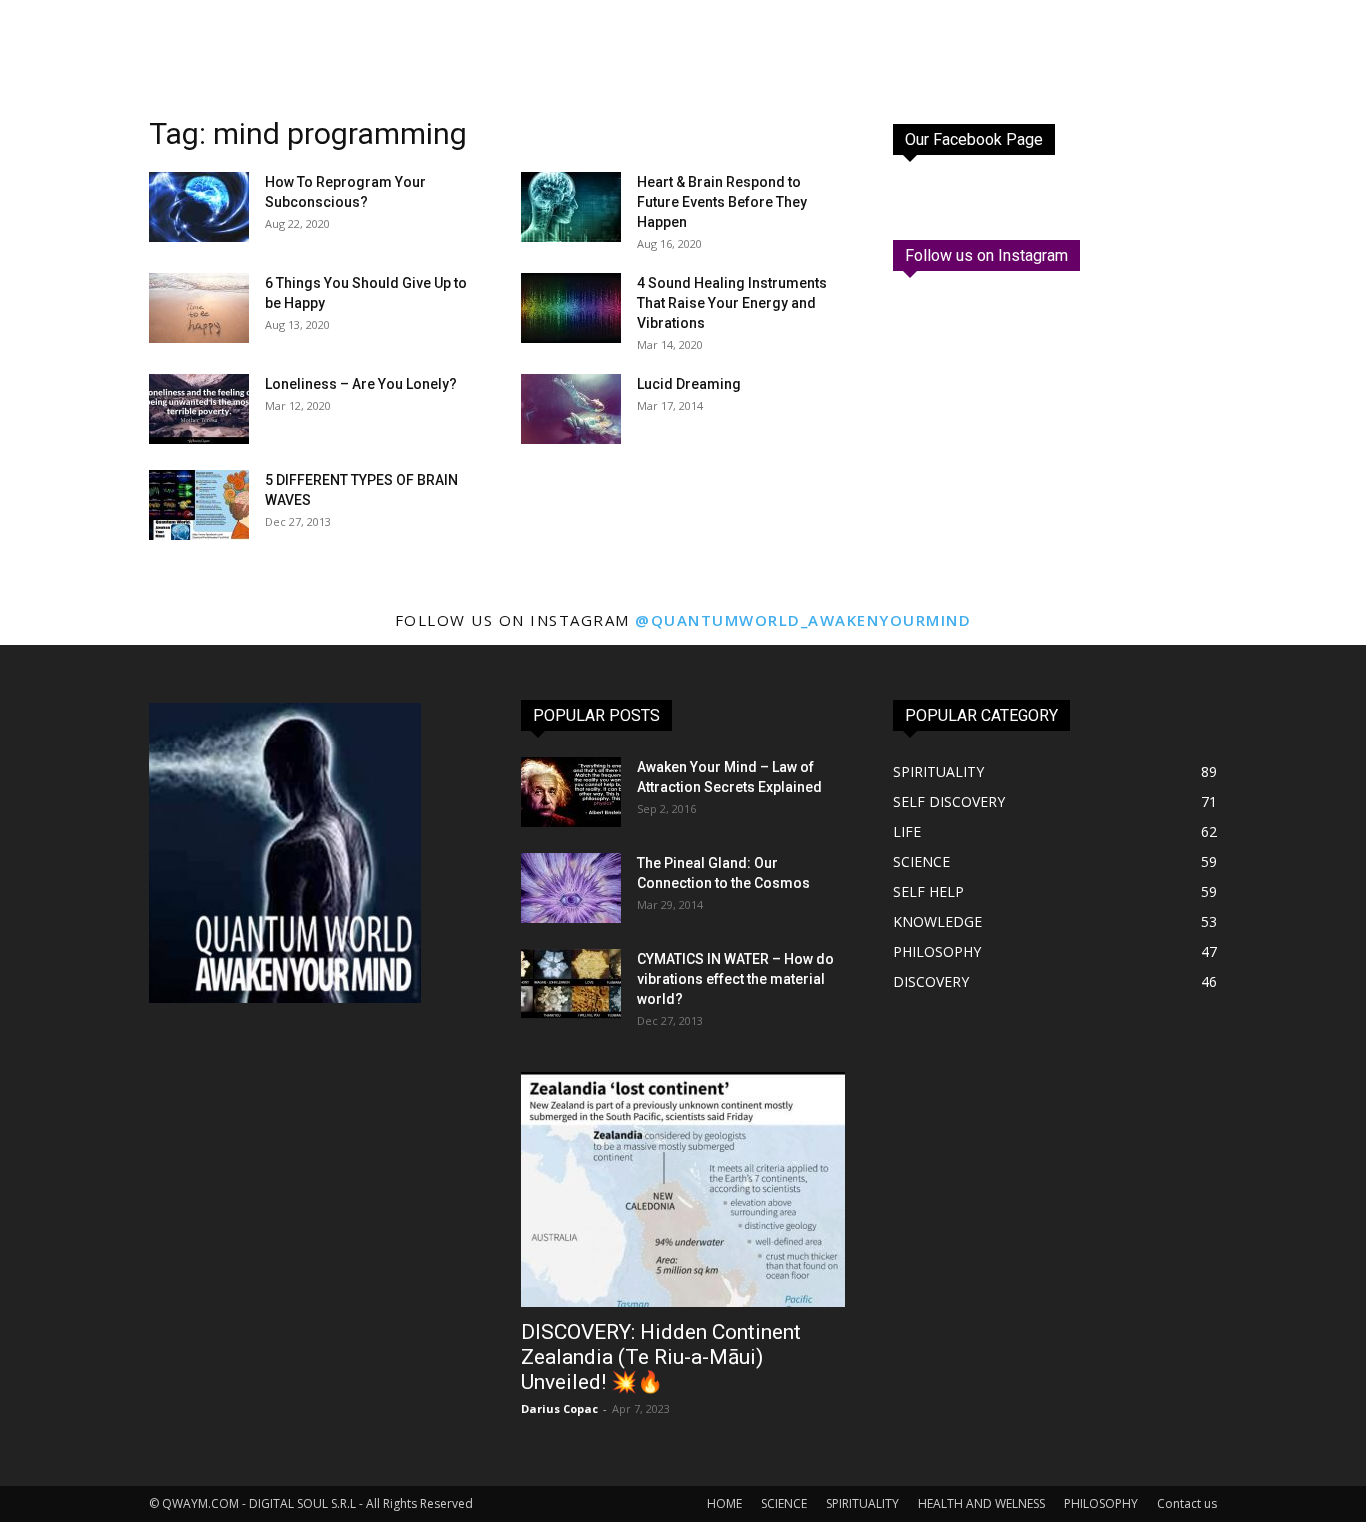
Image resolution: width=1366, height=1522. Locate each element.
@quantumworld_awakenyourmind (803, 620)
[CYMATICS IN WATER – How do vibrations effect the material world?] (571, 984)
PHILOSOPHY (1101, 1503)
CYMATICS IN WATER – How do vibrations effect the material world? (735, 979)
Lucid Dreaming (689, 384)
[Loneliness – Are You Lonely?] (199, 409)
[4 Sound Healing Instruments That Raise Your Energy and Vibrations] (571, 308)
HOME (724, 1503)
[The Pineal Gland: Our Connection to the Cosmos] (571, 888)
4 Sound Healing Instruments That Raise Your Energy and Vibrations (732, 303)
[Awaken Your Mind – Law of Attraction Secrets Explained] (571, 792)
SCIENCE (784, 1503)
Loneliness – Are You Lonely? (361, 384)
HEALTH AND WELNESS (981, 1503)
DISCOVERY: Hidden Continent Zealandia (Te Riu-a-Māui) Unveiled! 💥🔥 (661, 1357)
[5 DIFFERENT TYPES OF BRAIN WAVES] (199, 505)
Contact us (1187, 1503)
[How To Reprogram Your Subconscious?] (199, 207)
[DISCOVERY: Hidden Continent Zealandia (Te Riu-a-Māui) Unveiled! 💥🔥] (683, 1189)
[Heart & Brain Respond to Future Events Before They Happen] (571, 207)
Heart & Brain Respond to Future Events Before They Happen (722, 202)
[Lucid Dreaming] (571, 409)
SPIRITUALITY (862, 1503)
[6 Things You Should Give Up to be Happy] (199, 308)
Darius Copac (559, 1408)
